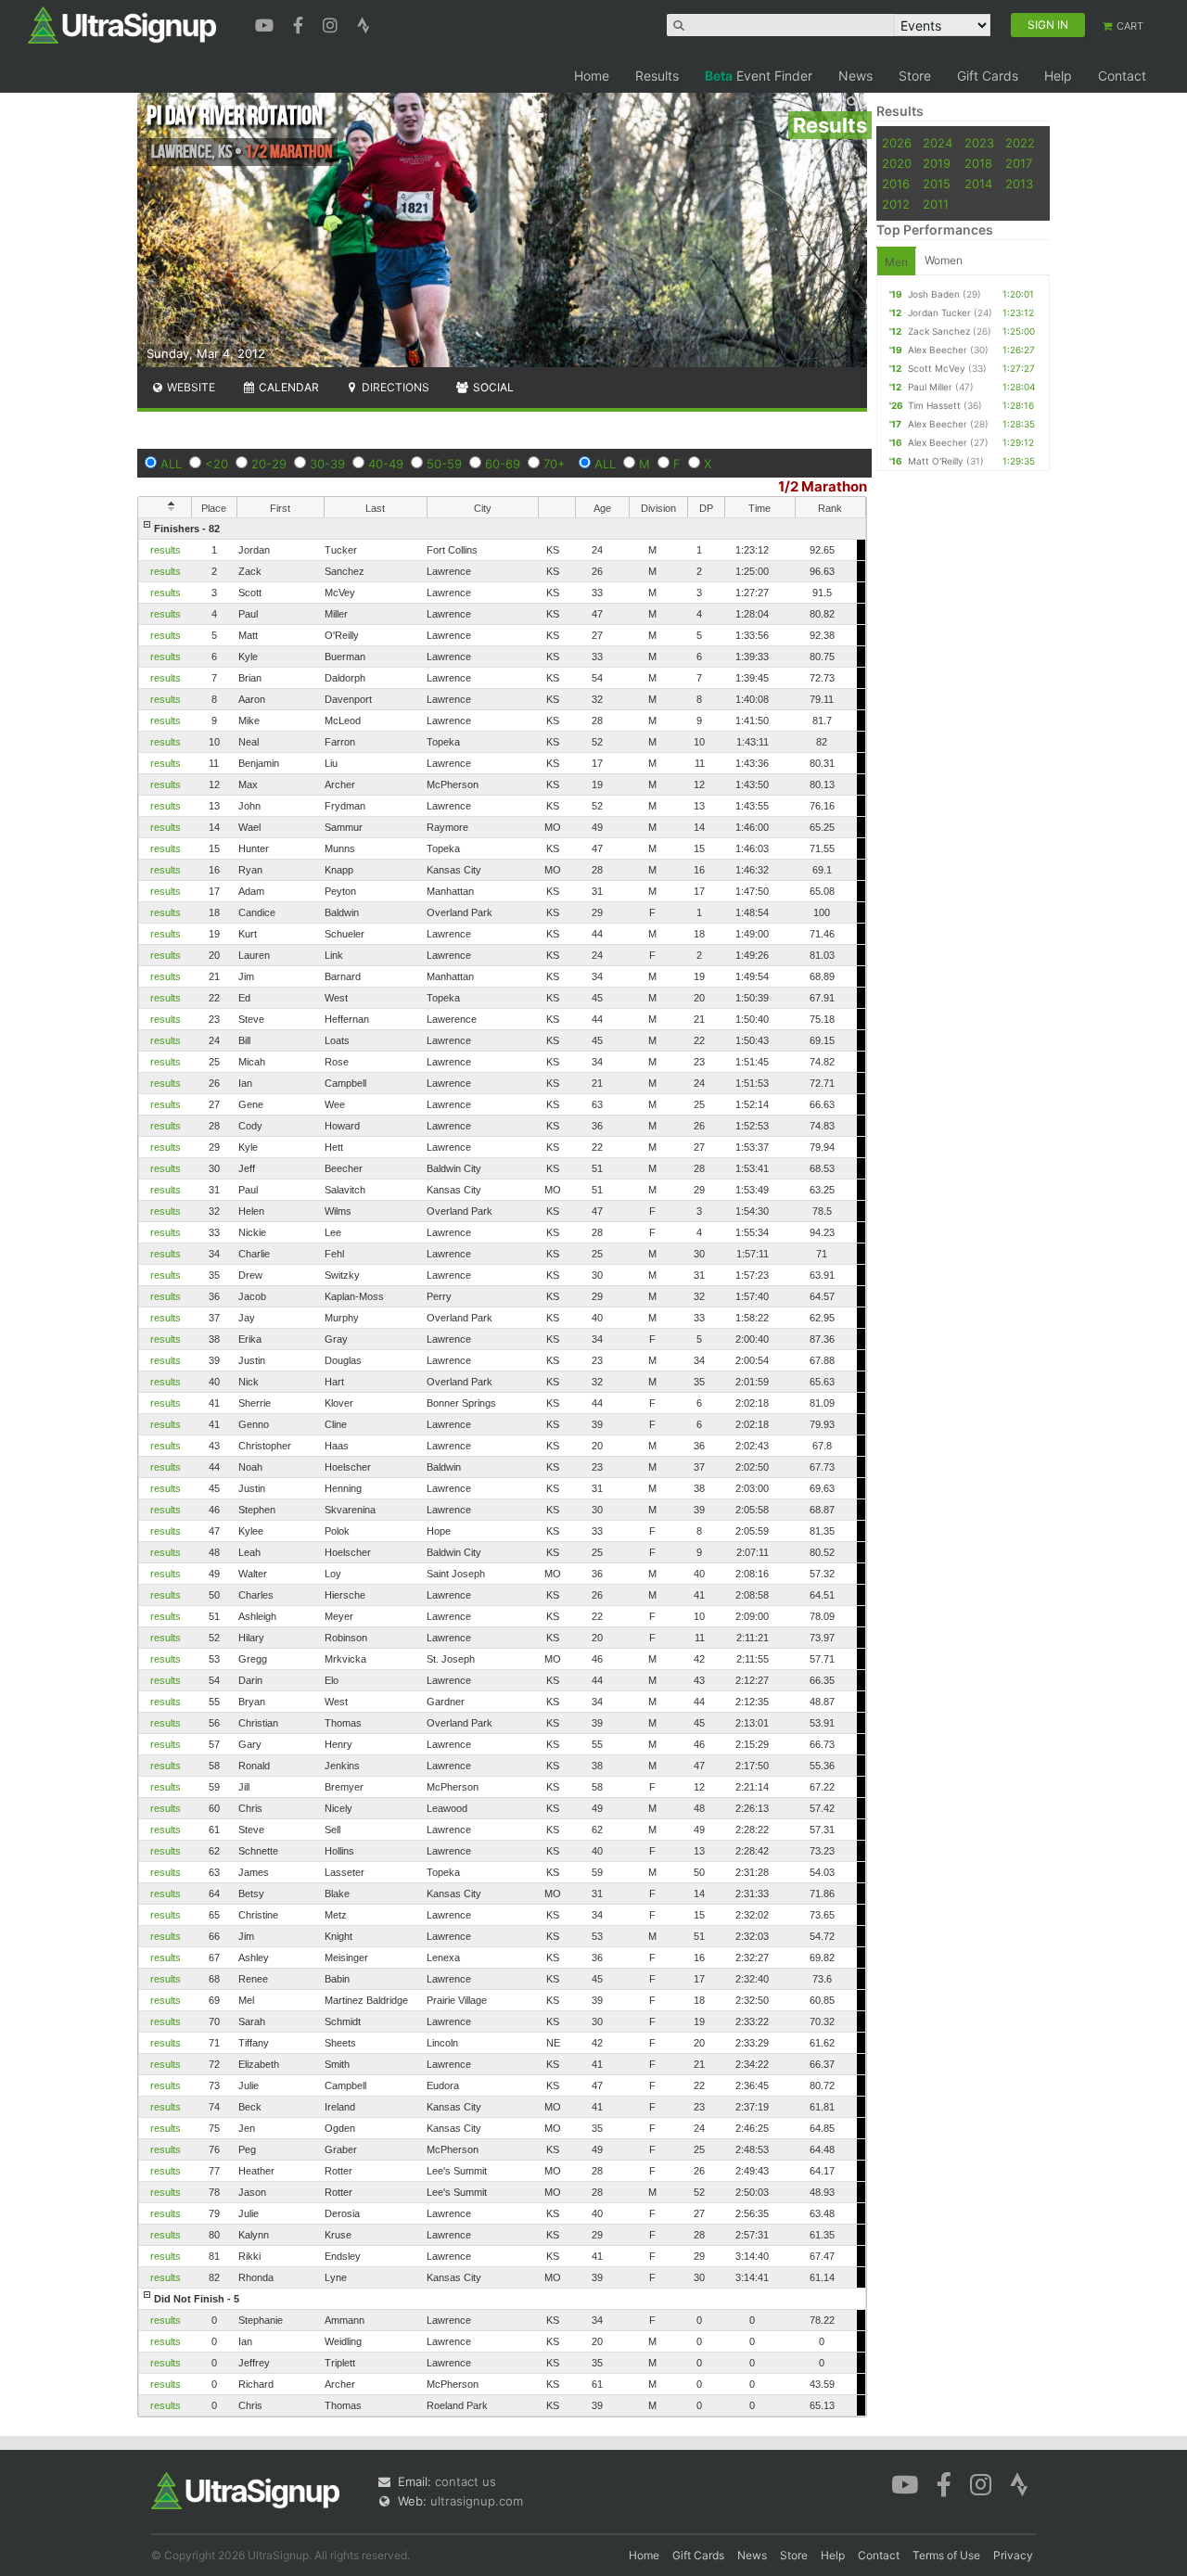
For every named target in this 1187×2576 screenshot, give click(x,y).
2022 (1020, 143)
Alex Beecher (938, 350)
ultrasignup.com (477, 2501)
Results (657, 76)
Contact (1122, 76)
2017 (1019, 163)
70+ (555, 464)
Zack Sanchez (939, 331)
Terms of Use (946, 2555)
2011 (936, 204)
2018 (978, 163)
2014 (978, 184)
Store (915, 76)
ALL (171, 464)
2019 (937, 163)
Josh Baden (934, 294)
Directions (394, 387)
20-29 (269, 464)
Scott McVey (937, 368)
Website (190, 387)
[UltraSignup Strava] (364, 23)
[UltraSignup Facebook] (300, 23)
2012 (896, 204)
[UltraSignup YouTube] (267, 23)
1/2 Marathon (823, 486)
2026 (897, 143)
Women (944, 260)
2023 (979, 143)
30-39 (327, 464)
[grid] (502, 1467)
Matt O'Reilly (936, 461)
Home (592, 76)
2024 (938, 143)
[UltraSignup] (122, 24)
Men (896, 262)
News (855, 76)
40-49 (386, 464)
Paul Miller (930, 387)
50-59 (444, 464)
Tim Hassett (934, 405)
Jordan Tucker (939, 312)
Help (1058, 76)
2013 (1019, 184)
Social (492, 387)
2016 (896, 184)
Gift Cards (988, 76)
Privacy (1013, 2555)
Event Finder (759, 76)
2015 (937, 184)
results (166, 550)
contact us (466, 2481)
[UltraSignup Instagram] (332, 23)
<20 (217, 464)
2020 (897, 163)
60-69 (503, 464)
